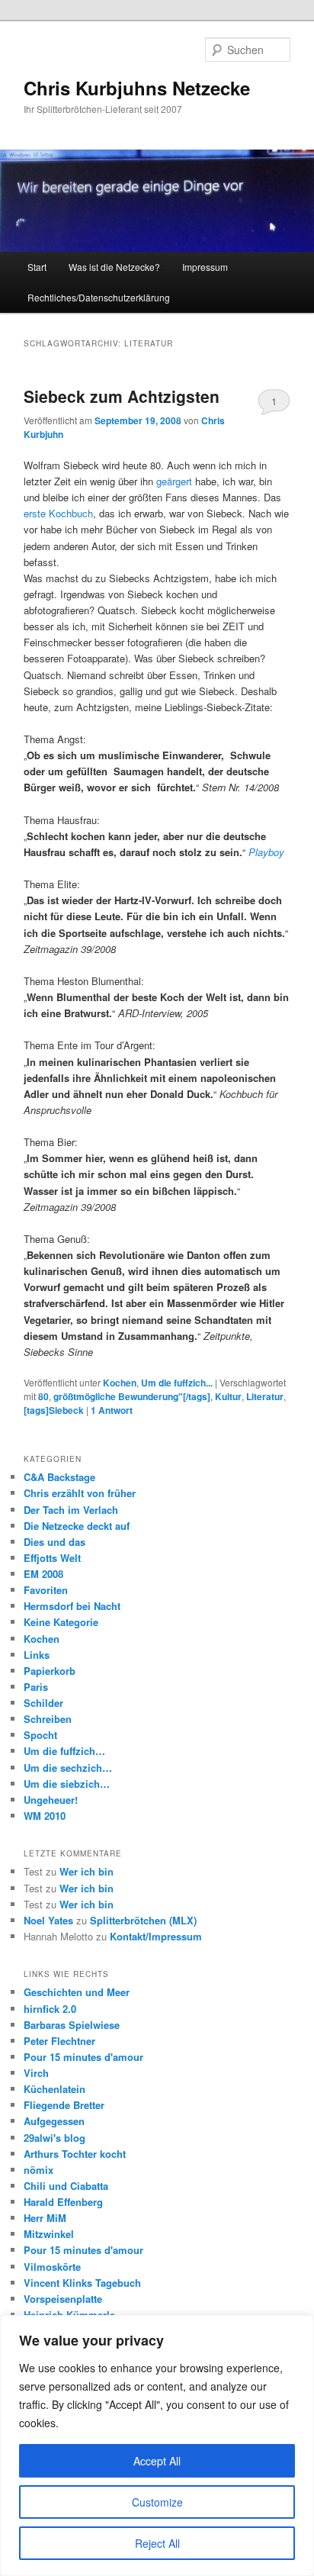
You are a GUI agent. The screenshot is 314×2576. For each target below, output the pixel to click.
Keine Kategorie (61, 1622)
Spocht (40, 1735)
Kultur (228, 1396)
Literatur (265, 1396)
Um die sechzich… (68, 1768)
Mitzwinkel (49, 2234)
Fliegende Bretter (64, 2105)
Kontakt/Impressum (156, 1936)
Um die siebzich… (67, 1784)
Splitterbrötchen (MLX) (143, 1920)
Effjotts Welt (52, 1558)
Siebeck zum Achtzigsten (122, 396)
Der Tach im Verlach (71, 1510)
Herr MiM (45, 2218)
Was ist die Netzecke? (114, 267)
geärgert (174, 481)
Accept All (157, 2461)
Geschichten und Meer (77, 1992)
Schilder (43, 1703)
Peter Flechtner (59, 2041)
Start (37, 267)
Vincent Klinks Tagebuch (82, 2283)
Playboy (266, 852)
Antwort (112, 1410)
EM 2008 (43, 1574)
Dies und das (54, 1542)
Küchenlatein (54, 2089)
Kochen (120, 1383)
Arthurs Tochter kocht (75, 2154)
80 (43, 1396)
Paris (36, 1687)
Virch (36, 2073)
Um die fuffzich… (64, 1751)
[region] (157, 2446)
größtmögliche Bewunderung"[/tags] (132, 1396)
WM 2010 (45, 1816)
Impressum (205, 267)
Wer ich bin (87, 1871)
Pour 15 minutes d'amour (83, 2057)
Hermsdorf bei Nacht (72, 1606)
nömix (38, 2170)
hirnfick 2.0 (50, 2009)
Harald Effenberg (63, 2202)
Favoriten (46, 1590)
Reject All (157, 2543)
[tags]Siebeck (54, 1410)
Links (37, 1655)
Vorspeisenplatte (63, 2299)
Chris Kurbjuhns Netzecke (137, 88)
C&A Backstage (59, 1477)
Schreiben (48, 1719)
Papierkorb (50, 1671)
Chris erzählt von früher (80, 1493)
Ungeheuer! (51, 1800)
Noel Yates (48, 1920)
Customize (157, 2502)
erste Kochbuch (58, 513)
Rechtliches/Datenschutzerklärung (99, 297)
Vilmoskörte (52, 2267)
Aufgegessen (54, 2121)
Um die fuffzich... (177, 1383)
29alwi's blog (54, 2138)
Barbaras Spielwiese (72, 2025)
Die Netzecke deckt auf (77, 1526)
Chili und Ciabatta (66, 2186)
